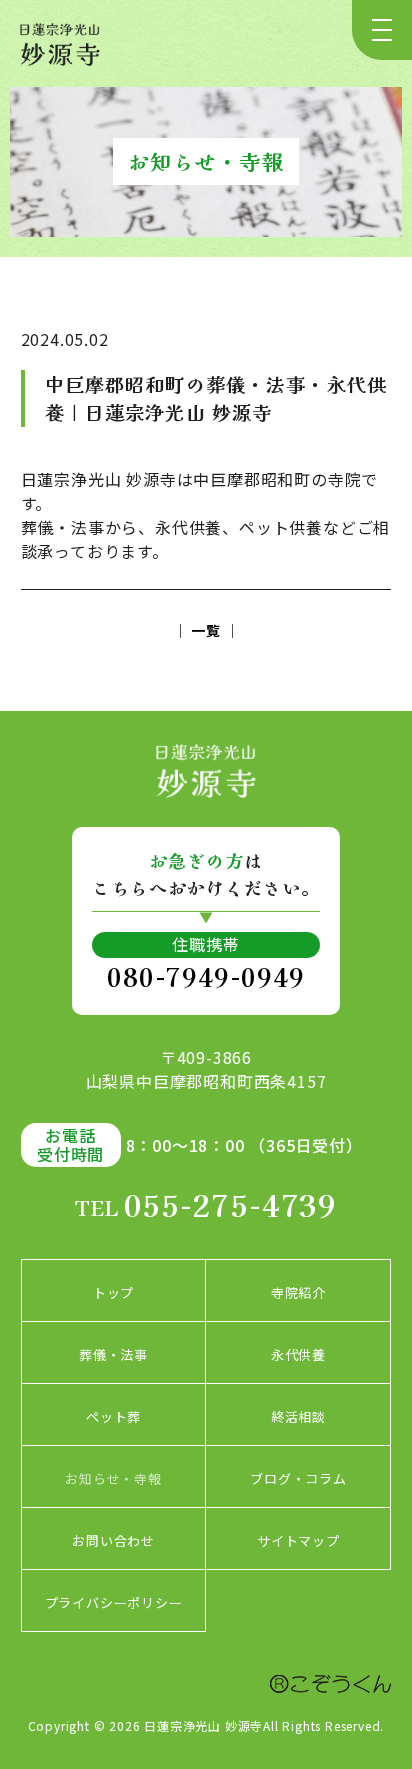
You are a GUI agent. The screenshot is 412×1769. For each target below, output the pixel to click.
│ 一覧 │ (206, 630)
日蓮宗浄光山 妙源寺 (203, 1725)
